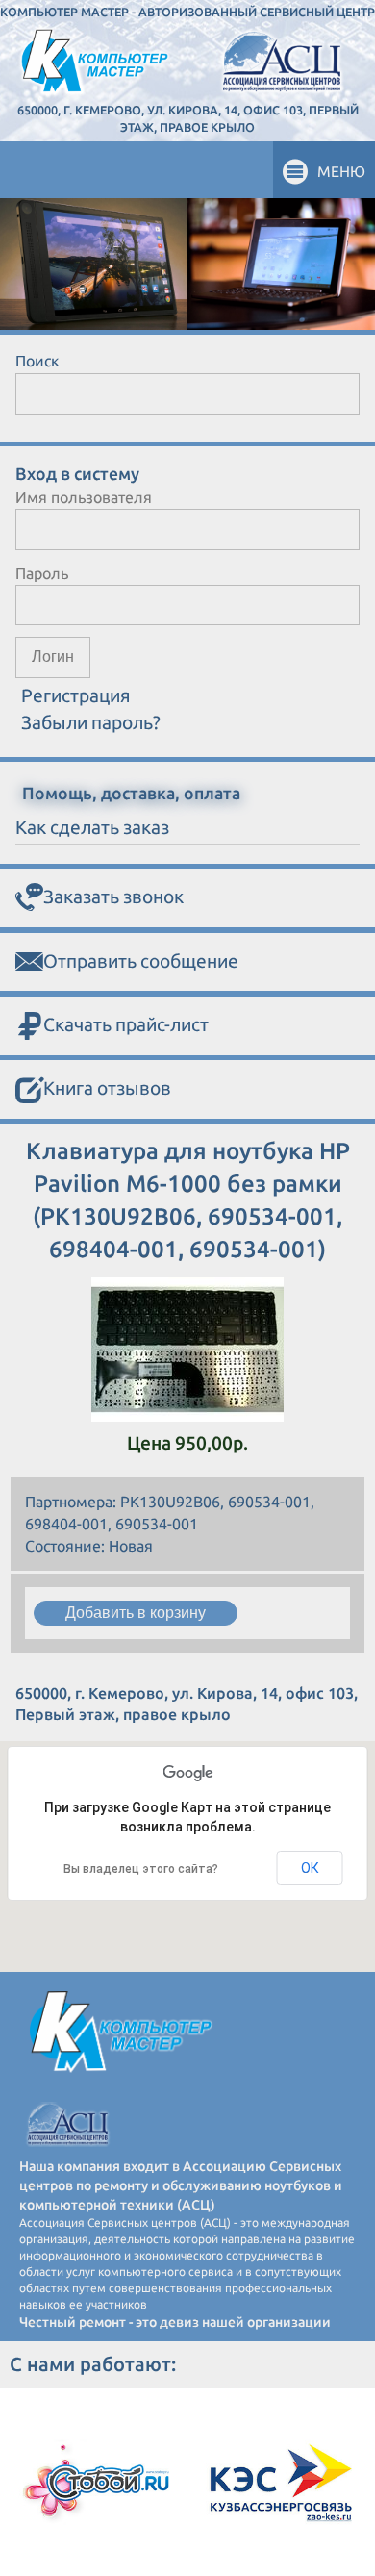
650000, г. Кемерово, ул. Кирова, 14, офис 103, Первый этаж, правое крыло (188, 118)
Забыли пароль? (91, 722)
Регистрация (76, 695)
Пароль (42, 573)
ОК (310, 1868)
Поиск (37, 361)
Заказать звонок (113, 897)
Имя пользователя (84, 497)
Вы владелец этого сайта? (141, 1869)
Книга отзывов (107, 1088)
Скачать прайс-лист (126, 1024)
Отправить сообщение (141, 961)
